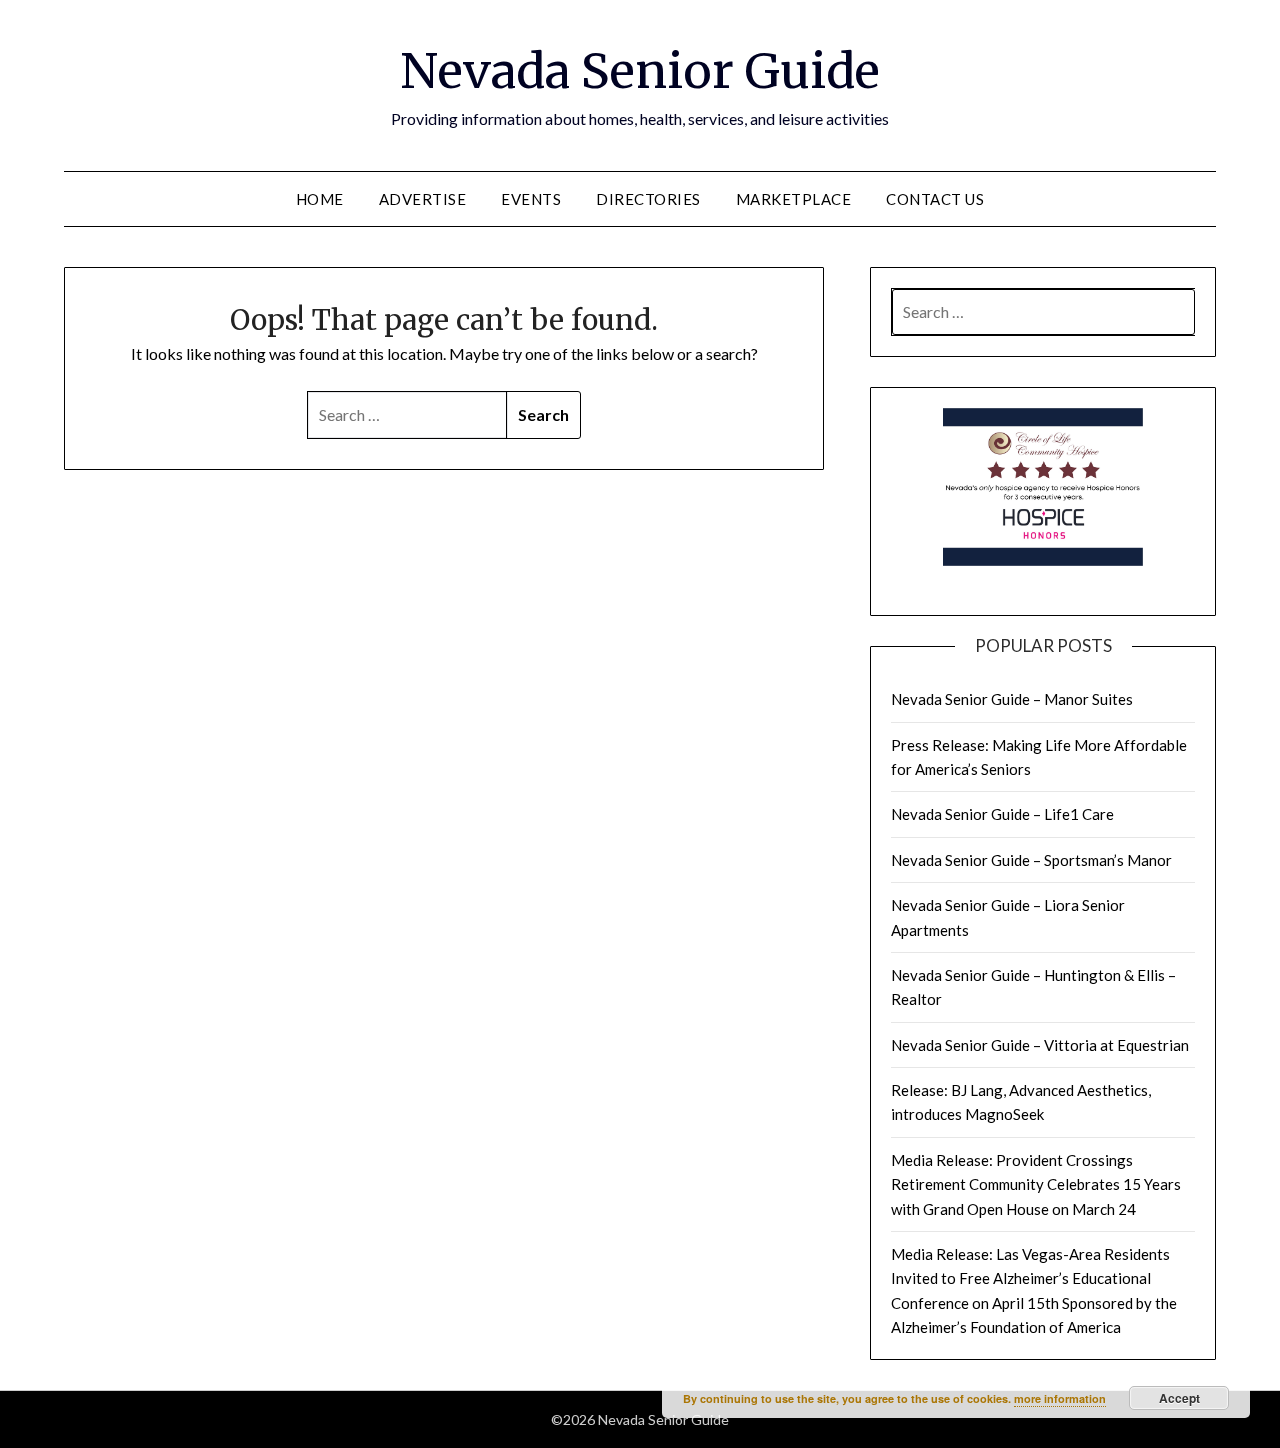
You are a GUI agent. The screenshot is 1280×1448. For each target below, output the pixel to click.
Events (531, 199)
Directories (648, 199)
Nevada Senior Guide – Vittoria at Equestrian (1040, 1045)
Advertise (423, 199)
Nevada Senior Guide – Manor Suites (1012, 699)
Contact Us (935, 199)
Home (320, 199)
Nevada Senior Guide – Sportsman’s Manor (1031, 860)
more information (1060, 1398)
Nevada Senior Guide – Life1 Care (1002, 814)
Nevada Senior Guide (640, 71)
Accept (1179, 1398)
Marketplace (794, 199)
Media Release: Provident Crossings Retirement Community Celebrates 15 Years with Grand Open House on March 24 (1036, 1184)
